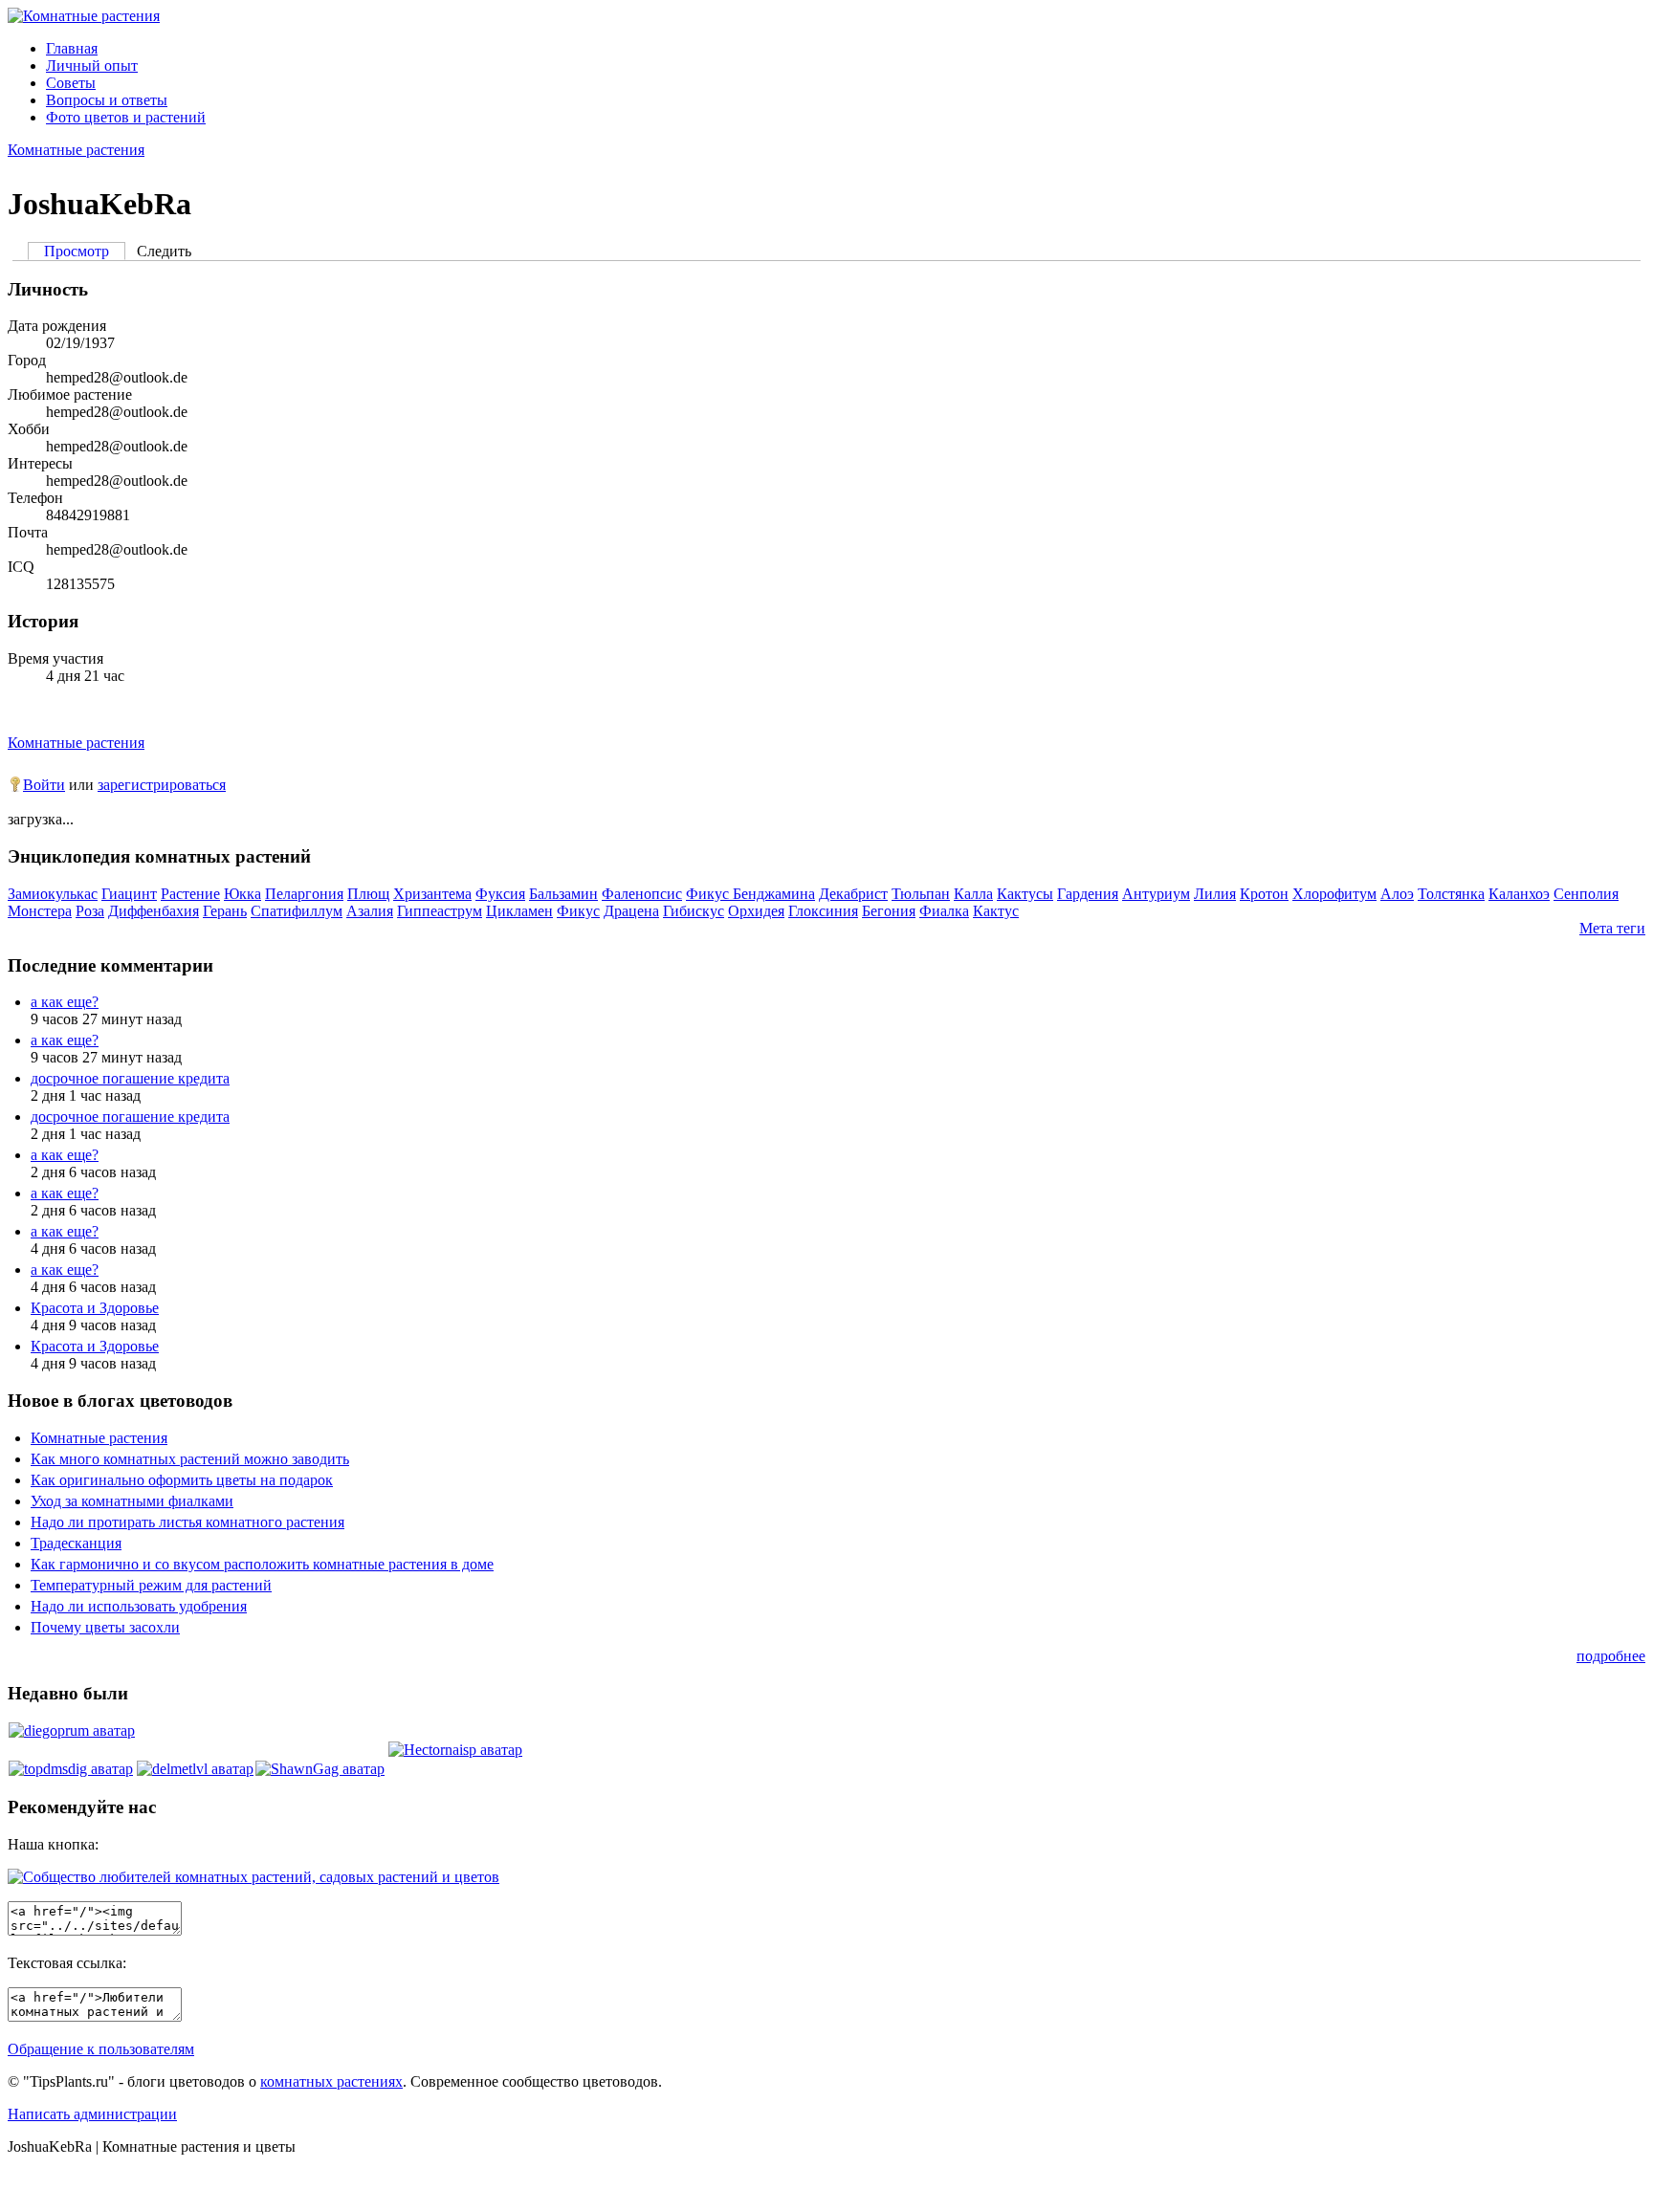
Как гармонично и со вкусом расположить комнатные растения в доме (262, 1564)
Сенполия (1586, 894)
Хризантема (432, 894)
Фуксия (500, 894)
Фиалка (944, 911)
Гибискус (694, 911)
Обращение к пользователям (101, 2049)
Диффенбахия (154, 911)
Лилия (1215, 894)
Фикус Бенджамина (750, 894)
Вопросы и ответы (107, 100)
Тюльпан (921, 894)
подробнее (1611, 1656)
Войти (44, 785)
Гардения (1088, 894)
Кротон (1264, 894)
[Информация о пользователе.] (72, 1730)
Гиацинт (129, 894)
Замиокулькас (53, 894)
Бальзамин (563, 894)
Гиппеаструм (440, 911)
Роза (90, 911)
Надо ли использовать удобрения (139, 1606)
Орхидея (756, 911)
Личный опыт (92, 66)
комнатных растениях (331, 2081)
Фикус (578, 911)
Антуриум (1156, 894)
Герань (225, 911)
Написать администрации (92, 2114)
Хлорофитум (1334, 894)
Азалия (370, 911)
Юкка (242, 894)
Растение (190, 894)
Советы (71, 83)
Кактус (996, 911)
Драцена (631, 911)
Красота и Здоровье (95, 1308)
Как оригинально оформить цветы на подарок (182, 1480)
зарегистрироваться (162, 785)
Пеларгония (304, 894)
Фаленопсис (642, 894)
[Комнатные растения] (84, 16)
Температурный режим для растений (151, 1585)
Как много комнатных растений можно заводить (190, 1459)
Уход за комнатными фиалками (132, 1501)
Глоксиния (823, 911)
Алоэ (1397, 894)
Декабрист (853, 894)
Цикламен (519, 911)
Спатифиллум (297, 911)
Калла (973, 894)
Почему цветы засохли (105, 1627)
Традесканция (76, 1543)
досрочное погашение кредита (130, 1078)
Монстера (40, 911)
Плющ (368, 894)
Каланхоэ (1519, 894)
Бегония (889, 911)
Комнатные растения (76, 150)
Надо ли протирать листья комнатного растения (187, 1522)
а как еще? (65, 1002)
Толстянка (1451, 894)
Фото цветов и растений (126, 117)
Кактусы (1025, 894)
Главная (72, 48)
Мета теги (1612, 928)
